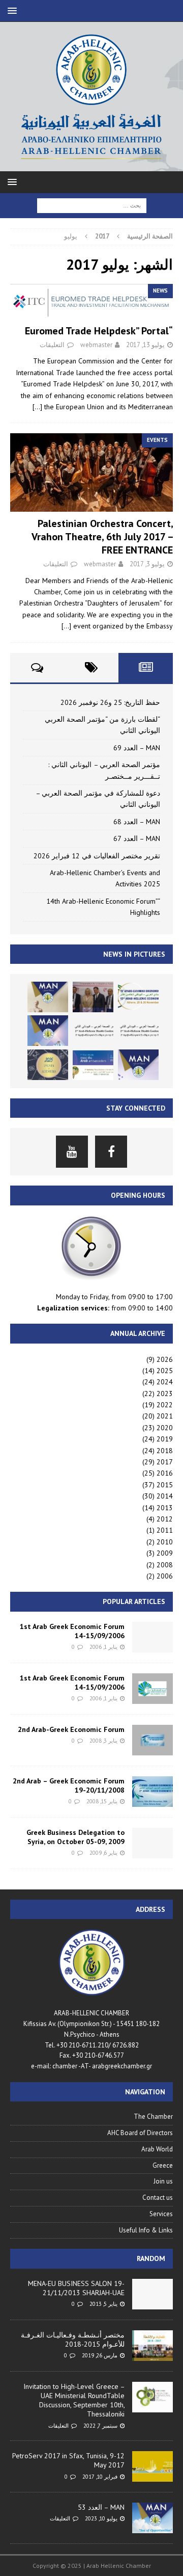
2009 (165, 1553)
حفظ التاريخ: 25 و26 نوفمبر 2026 (110, 702)
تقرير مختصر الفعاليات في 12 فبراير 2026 (97, 856)
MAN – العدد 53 (101, 2507)
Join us (163, 2181)
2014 (165, 1496)
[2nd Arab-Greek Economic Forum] (152, 1740)
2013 (165, 1508)
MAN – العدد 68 (137, 822)
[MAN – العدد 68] (48, 1031)
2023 (165, 1394)
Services (161, 2214)
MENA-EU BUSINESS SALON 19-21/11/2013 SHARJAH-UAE (76, 2288)
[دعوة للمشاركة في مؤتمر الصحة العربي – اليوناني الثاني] (93, 1031)
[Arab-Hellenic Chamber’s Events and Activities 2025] (48, 1065)
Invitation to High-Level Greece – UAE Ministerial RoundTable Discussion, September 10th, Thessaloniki (74, 2400)
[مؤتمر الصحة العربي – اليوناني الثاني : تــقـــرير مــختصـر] (138, 1031)
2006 (165, 1576)
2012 (165, 1519)
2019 (165, 1439)
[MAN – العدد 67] (138, 1065)
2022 (165, 1405)
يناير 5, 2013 (103, 2304)
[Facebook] (111, 1152)
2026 (165, 1359)
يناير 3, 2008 (103, 1741)
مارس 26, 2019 (100, 2355)
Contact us (158, 2198)
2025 (165, 1371)
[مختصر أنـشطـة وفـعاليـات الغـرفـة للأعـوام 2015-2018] (152, 2346)
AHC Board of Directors (140, 2133)
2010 (165, 1542)
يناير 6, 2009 (103, 1853)
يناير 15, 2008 (102, 1801)
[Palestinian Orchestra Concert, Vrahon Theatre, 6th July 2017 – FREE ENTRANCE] (91, 472)
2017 (165, 1462)
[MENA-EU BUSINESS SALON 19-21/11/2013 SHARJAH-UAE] (152, 2294)
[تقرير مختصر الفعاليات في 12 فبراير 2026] (93, 1065)
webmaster (96, 345)
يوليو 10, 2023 (101, 2518)
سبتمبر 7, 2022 (100, 2426)
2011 (165, 1530)
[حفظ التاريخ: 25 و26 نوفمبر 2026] (138, 997)
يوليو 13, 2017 (145, 345)
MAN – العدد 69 (137, 748)
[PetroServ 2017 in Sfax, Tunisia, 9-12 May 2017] (152, 2466)
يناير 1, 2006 (103, 1647)
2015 (165, 1485)
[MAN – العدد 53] (152, 2518)
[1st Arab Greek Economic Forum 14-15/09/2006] (152, 1637)
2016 (165, 1473)
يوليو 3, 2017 (147, 564)
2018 (165, 1451)
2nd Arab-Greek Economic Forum (71, 1729)
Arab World (157, 2149)
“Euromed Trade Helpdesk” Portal (99, 331)
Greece (163, 2165)
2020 (165, 1428)
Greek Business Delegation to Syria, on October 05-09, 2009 (75, 1837)
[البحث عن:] (92, 205)
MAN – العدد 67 (137, 838)
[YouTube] (72, 1152)
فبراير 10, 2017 (100, 2477)
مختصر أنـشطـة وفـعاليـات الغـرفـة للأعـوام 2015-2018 (73, 2340)
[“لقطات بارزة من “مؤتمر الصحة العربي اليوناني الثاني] (93, 997)
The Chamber (153, 2117)
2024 (165, 1382)
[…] (37, 407)
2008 (165, 1565)
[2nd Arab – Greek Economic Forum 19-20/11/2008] (152, 1792)
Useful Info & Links (146, 2230)
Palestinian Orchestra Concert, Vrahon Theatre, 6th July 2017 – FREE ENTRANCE (102, 537)
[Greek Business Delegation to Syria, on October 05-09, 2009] (152, 1843)
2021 (165, 1416)
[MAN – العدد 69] (48, 997)
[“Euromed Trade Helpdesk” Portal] (91, 301)
